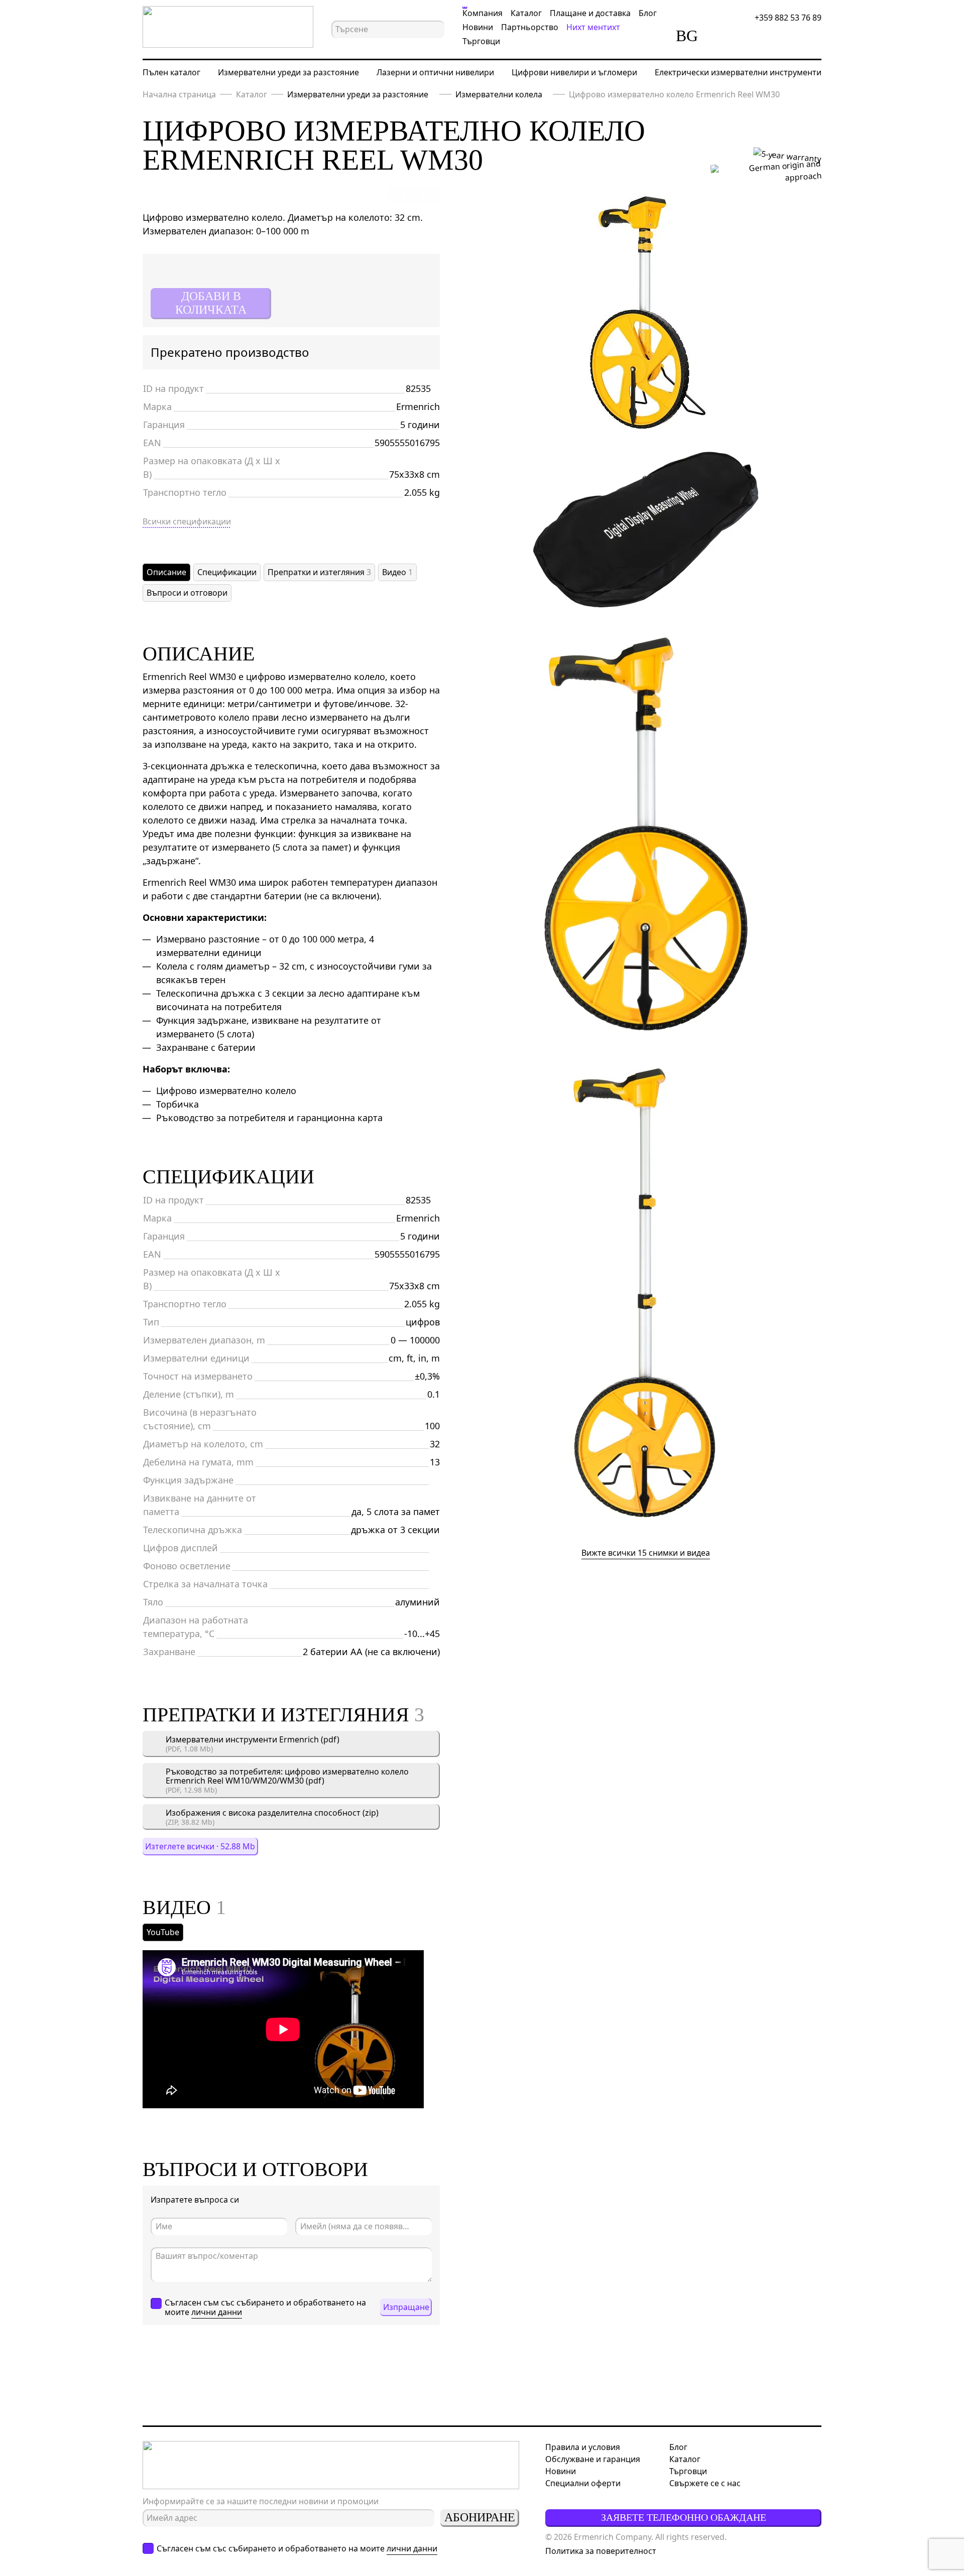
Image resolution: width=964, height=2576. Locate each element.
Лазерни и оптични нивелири (435, 72)
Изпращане (406, 2307)
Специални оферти (583, 2483)
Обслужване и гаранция (593, 2459)
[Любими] (751, 36)
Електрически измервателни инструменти (738, 72)
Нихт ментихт (593, 27)
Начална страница (179, 94)
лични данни (217, 2312)
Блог (648, 13)
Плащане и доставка (590, 13)
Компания (483, 13)
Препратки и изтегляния (319, 572)
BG (687, 36)
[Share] (432, 195)
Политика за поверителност (601, 2551)
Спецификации (227, 572)
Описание (166, 572)
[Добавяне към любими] (396, 195)
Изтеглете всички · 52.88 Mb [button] (200, 1846)
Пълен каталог (171, 72)
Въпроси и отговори (187, 593)
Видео (397, 572)
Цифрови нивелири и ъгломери (574, 72)
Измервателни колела (499, 94)
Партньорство (530, 27)
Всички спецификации (187, 521)
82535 (418, 388)
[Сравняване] (722, 36)
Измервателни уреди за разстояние (288, 72)
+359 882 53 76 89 (788, 18)
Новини (478, 27)
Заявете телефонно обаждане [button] (684, 2517)
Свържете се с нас (705, 2483)
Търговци (481, 41)
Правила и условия (583, 2447)
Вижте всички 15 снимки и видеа (646, 1553)
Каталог (526, 13)
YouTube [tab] (163, 1932)
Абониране (480, 2517)
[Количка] (779, 36)
